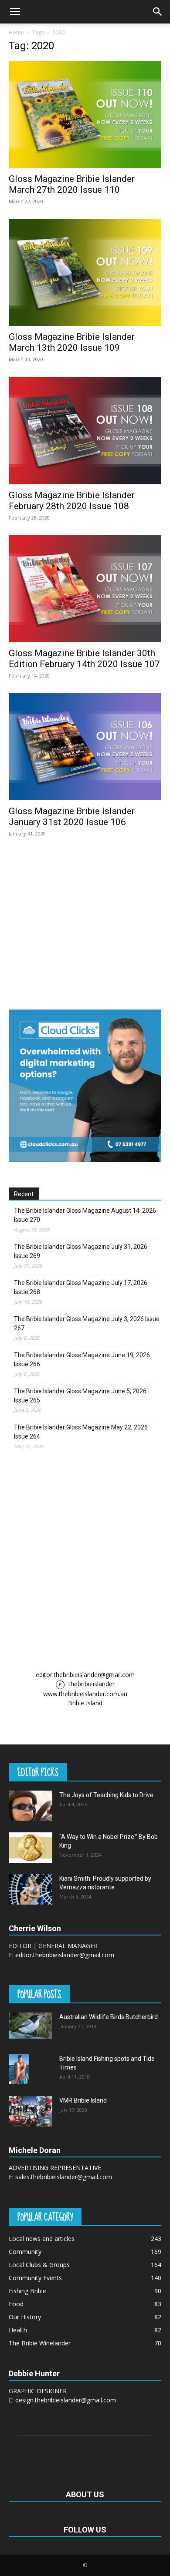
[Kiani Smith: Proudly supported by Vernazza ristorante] (31, 1889)
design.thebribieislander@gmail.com (66, 2400)
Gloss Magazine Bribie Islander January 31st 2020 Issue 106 (72, 817)
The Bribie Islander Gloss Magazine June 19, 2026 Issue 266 (82, 1360)
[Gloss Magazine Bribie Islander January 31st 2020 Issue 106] (85, 747)
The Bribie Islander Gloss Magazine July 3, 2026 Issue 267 (87, 1323)
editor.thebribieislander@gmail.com (85, 1675)
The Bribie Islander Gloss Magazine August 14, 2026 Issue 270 (85, 1215)
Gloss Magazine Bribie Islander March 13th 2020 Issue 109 (72, 342)
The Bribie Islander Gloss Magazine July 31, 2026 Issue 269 (81, 1251)
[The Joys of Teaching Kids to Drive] (31, 1806)
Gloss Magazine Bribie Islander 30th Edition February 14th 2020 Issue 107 (84, 659)
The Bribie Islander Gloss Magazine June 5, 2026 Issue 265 (80, 1396)
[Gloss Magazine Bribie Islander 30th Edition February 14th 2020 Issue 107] (85, 589)
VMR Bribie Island (83, 2100)
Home (16, 32)
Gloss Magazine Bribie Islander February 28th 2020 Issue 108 (72, 501)
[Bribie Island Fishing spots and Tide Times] (19, 2069)
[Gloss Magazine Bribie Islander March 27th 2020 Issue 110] (85, 114)
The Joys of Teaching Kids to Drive (106, 1795)
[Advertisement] (85, 1560)
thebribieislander (91, 1684)
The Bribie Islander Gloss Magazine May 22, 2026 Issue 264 (81, 1432)
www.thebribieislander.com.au (85, 1694)
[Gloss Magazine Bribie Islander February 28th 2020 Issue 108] (85, 430)
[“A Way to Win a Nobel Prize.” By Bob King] (31, 1848)
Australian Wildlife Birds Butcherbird (109, 2017)
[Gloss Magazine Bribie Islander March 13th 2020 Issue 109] (85, 272)
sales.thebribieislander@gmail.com (64, 2177)
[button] (15, 12)
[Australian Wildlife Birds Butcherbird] (31, 2026)
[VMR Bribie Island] (31, 2111)
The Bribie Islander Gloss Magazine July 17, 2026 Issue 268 (81, 1287)
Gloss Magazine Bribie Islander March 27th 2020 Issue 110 (72, 184)
